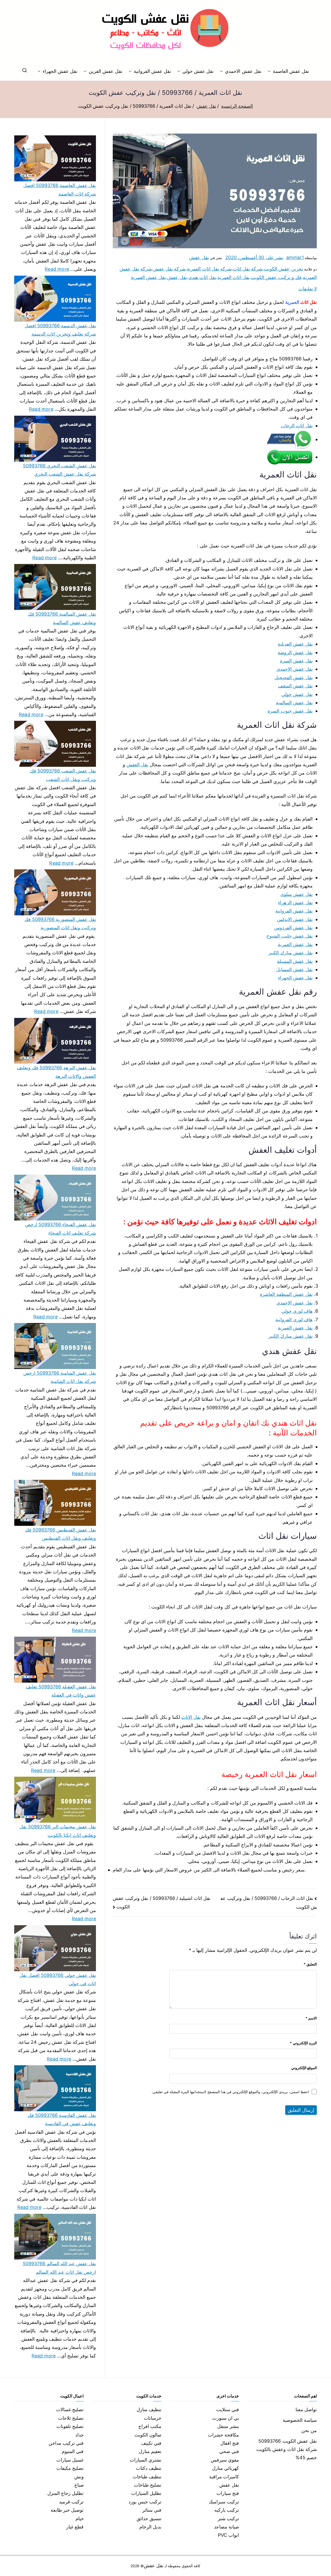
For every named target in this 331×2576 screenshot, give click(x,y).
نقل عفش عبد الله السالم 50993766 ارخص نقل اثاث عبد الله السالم (59, 2268)
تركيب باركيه (227, 2510)
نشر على (254, 257)
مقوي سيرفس (225, 2460)
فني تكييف (151, 2443)
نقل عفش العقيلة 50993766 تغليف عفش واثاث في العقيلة (61, 1691)
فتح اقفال (230, 2443)
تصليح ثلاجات (71, 2418)
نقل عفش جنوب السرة (290, 711)
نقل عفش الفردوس (293, 928)
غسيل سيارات (70, 2460)
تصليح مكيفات (70, 2468)
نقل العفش (137, 765)
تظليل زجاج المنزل (65, 2493)
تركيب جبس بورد (145, 2502)
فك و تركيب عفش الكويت (276, 277)
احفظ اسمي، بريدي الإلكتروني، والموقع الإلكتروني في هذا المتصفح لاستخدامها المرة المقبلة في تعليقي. (230, 2092)
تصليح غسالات (70, 2409)
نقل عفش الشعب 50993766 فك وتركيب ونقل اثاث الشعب (63, 775)
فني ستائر (152, 2510)
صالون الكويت (148, 2435)
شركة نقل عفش (169, 269)
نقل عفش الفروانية (152, 71)
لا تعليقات (308, 289)
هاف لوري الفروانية (294, 1320)
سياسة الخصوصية (300, 2420)
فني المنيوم (73, 2451)
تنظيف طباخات (147, 2477)
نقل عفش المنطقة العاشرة (286, 1294)
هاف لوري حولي (297, 1311)
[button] (270, 71)
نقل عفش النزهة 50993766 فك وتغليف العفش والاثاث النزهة (56, 1072)
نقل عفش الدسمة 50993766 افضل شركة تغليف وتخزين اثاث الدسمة (60, 330)
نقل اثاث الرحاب (297, 426)
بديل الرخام (150, 2527)
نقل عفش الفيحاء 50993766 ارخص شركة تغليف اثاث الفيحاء (61, 1229)
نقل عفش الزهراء (295, 903)
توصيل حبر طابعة (67, 2510)
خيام (80, 2519)
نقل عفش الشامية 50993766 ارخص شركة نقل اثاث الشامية (60, 1377)
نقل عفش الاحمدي (243, 71)
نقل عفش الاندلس (295, 919)
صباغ (79, 2485)
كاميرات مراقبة (224, 2477)
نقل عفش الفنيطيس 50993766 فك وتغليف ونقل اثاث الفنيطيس (61, 1534)
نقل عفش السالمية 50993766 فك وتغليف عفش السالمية (62, 618)
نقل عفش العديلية (295, 644)
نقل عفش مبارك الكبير (291, 953)
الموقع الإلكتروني (304, 2068)
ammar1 (295, 257)
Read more (57, 268)
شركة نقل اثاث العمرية (209, 269)
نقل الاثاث (191, 1717)
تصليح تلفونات (70, 2426)
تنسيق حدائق (149, 2519)
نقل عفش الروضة (295, 652)
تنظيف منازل (149, 2409)
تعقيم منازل (150, 2451)
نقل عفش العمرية (148, 277)
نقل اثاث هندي (202, 277)
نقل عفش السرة (296, 661)
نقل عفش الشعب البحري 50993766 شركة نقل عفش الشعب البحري (59, 470)
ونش (79, 2477)
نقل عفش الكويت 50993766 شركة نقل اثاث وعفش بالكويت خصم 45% (287, 2449)
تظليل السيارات (146, 2493)
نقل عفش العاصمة (291, 71)
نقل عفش (199, 257)
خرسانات (153, 2418)
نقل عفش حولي (198, 71)
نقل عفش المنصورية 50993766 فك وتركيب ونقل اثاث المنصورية (60, 923)
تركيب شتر (228, 2519)
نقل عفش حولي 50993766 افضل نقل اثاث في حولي (58, 1979)
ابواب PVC (229, 2535)
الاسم (311, 2018)
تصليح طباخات (148, 2485)
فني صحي (229, 2451)
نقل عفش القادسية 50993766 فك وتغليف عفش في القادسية (62, 2119)
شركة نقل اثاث (248, 269)
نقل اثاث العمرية (234, 277)
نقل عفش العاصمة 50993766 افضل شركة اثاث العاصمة (60, 189)
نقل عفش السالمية (294, 703)
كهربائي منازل (225, 2468)
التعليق (310, 1964)
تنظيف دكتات (149, 2468)
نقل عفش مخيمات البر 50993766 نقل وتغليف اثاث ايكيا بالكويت (58, 1831)
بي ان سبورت (226, 2418)
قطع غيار (75, 2527)
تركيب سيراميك (224, 2502)
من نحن (309, 2430)
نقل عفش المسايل (294, 969)
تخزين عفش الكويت (283, 269)
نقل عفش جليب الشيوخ (289, 936)
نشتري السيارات (146, 2460)
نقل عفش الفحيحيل (294, 678)
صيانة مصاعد (227, 2527)
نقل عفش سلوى (296, 894)
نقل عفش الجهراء (60, 71)
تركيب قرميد (71, 2502)
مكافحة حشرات (223, 2435)
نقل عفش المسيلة (295, 961)
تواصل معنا (306, 2409)
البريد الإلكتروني (303, 2043)
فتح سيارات (228, 2493)
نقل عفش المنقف (295, 686)
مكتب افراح (150, 2426)
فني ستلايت (228, 2409)
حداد (80, 2435)
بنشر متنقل (228, 2426)
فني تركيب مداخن (66, 2443)
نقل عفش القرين (105, 71)
